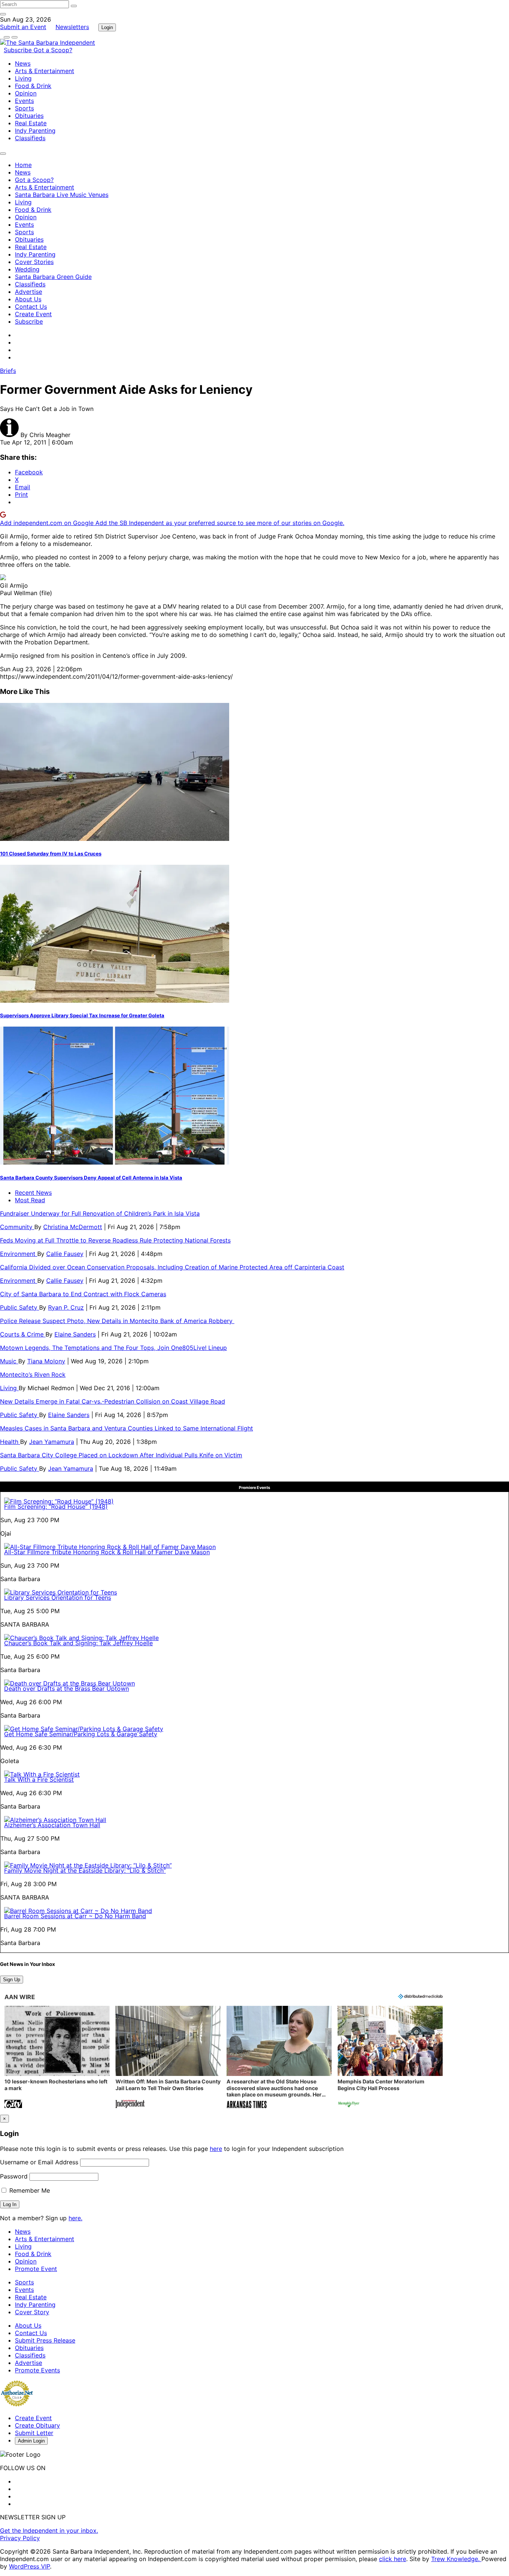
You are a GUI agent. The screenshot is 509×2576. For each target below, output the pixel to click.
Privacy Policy (20, 2538)
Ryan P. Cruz (66, 1307)
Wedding (27, 269)
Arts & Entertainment (45, 71)
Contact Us (31, 307)
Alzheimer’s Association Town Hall (52, 1825)
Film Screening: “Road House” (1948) (56, 1507)
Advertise (29, 292)
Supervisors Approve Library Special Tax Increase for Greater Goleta (82, 1015)
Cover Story (32, 2312)
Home (23, 165)
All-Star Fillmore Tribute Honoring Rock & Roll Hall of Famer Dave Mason (107, 1552)
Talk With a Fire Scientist (39, 1779)
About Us (28, 299)
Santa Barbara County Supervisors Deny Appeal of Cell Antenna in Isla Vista (91, 1178)
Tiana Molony (46, 1361)
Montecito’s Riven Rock (33, 1375)
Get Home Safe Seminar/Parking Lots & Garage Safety (81, 1734)
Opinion (26, 93)
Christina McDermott (73, 1227)
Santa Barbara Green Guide (53, 277)
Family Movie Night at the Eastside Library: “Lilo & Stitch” (85, 1870)
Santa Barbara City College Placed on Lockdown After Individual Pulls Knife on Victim (121, 1455)
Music (9, 1361)
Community (17, 1227)
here (216, 2149)
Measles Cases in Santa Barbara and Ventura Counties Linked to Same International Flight (127, 1428)
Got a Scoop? (53, 50)
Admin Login (31, 2441)
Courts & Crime (23, 1334)
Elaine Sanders (75, 1334)
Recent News (33, 1193)
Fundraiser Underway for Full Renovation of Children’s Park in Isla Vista (100, 1213)
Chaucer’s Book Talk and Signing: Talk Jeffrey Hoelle (78, 1643)
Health (10, 1442)
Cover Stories (34, 262)
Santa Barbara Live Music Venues (62, 195)
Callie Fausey (65, 1254)
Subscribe (19, 50)
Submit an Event (23, 27)
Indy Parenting (35, 131)
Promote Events (37, 2370)
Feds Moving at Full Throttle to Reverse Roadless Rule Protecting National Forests (115, 1240)
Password (14, 2176)
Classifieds (30, 138)
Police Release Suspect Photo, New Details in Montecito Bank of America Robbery (117, 1321)
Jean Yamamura (52, 1442)
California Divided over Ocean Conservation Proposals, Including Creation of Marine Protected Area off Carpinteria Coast (172, 1267)
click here (393, 2559)
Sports (24, 108)
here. (75, 2218)
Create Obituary (37, 2425)
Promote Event (36, 2269)
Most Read (30, 1200)
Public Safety (20, 1307)
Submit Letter (34, 2433)
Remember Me (29, 2190)
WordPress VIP (29, 2566)
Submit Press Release (45, 2340)
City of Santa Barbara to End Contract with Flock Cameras (83, 1294)
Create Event (33, 314)
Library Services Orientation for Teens (58, 1598)
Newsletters (72, 27)
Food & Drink (33, 86)
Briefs (8, 371)
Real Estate (31, 123)
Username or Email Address (39, 2162)
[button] (57, 2058)
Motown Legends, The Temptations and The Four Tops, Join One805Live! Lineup (113, 1348)
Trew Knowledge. (456, 2559)
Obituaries (29, 116)
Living (23, 78)
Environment (19, 1254)
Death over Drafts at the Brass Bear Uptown (67, 1688)
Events (24, 101)
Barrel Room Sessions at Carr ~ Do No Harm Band (75, 1916)
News (23, 63)
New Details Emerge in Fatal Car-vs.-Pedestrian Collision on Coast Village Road (113, 1401)
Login (107, 27)
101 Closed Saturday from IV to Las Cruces (51, 854)
